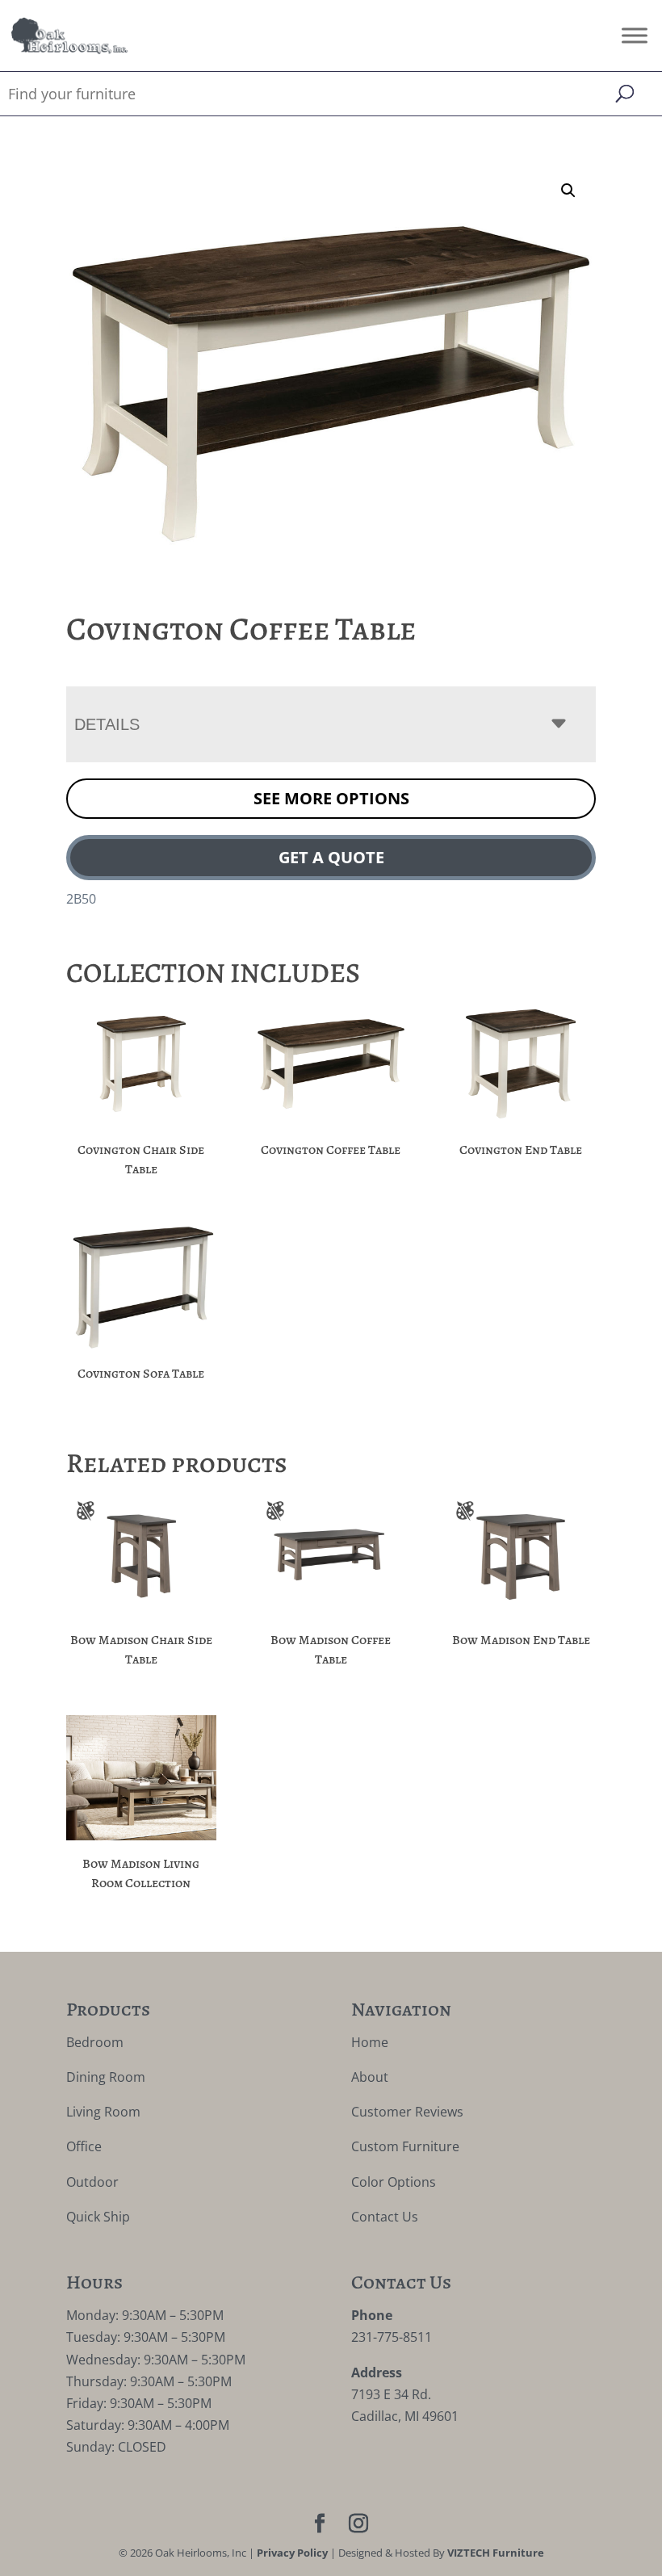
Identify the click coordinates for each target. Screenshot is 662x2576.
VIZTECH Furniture (496, 2553)
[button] (568, 191)
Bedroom (95, 2042)
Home (370, 2042)
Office (84, 2146)
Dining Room (106, 2077)
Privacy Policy (292, 2553)
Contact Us (385, 2217)
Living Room (103, 2112)
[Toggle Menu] (635, 35)
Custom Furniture (405, 2146)
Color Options (394, 2182)
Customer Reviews (407, 2112)
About (370, 2077)
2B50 (81, 899)
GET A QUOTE (331, 857)
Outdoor (92, 2182)
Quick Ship (98, 2217)
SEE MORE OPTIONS (331, 798)
